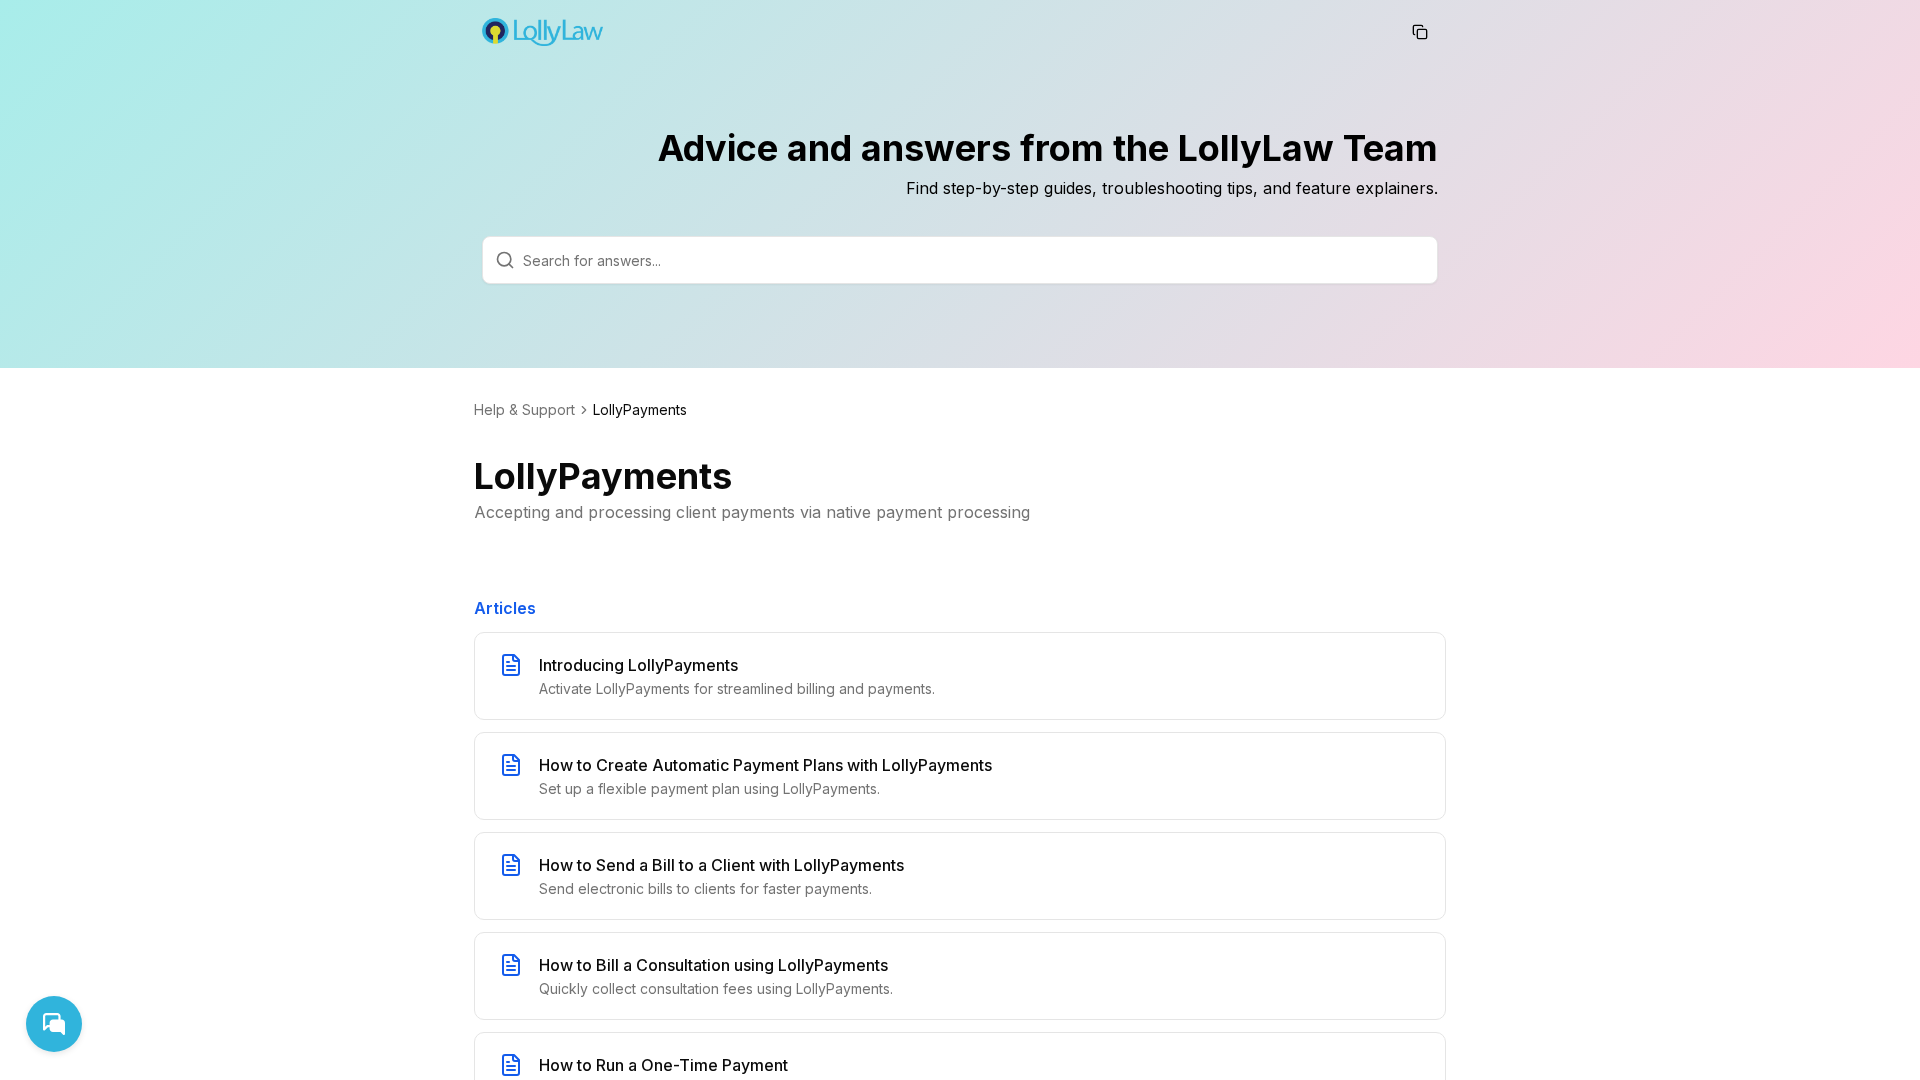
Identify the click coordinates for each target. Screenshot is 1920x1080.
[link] (640, 410)
